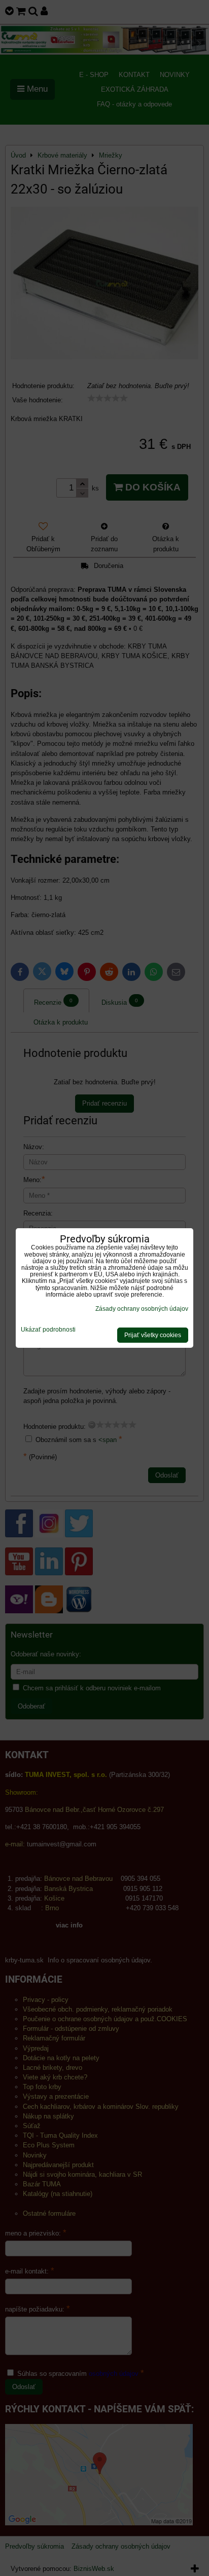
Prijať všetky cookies (153, 1335)
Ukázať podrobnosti (48, 1330)
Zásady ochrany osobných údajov (142, 1309)
